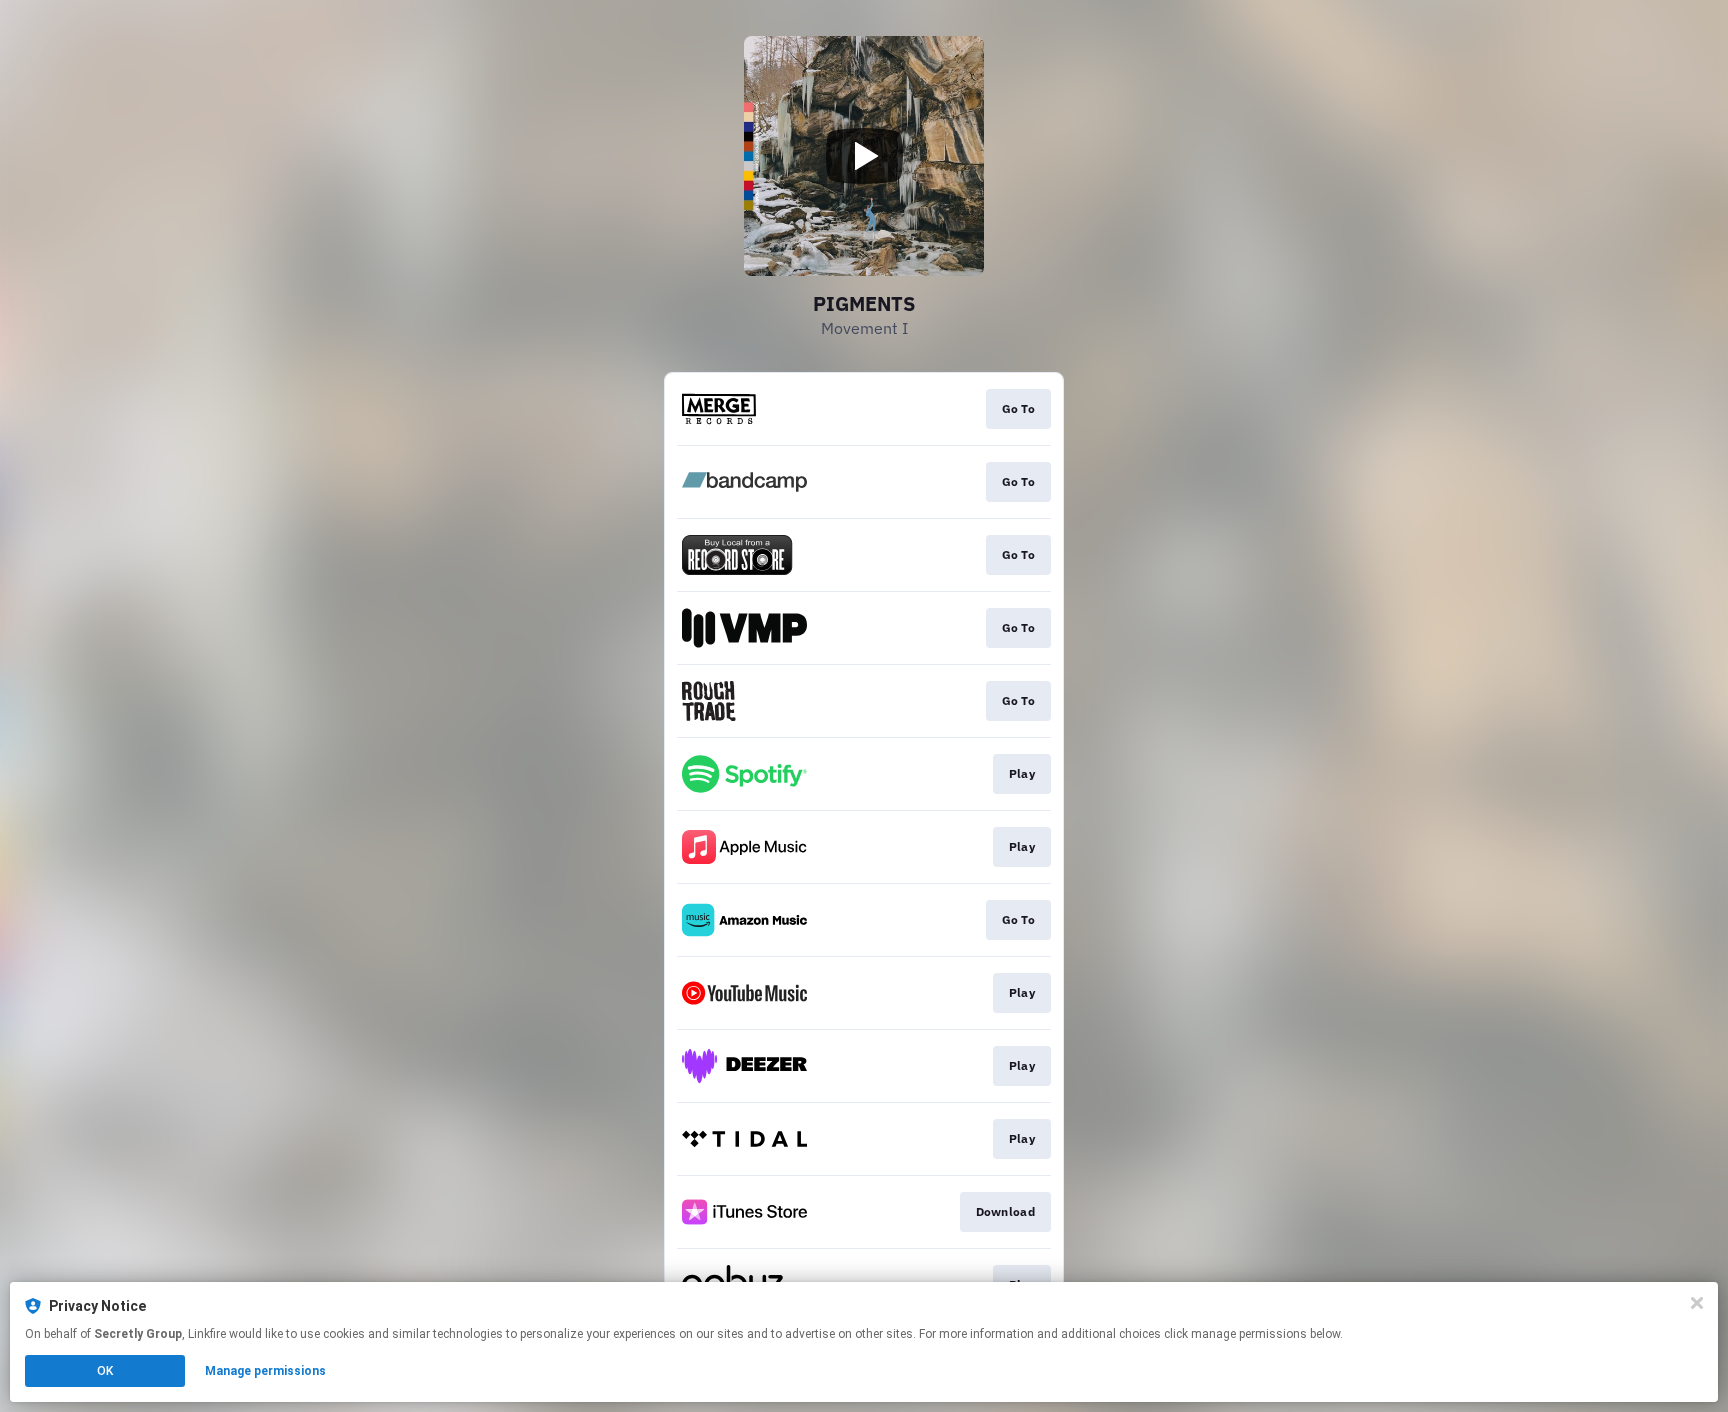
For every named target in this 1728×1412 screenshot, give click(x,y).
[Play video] (864, 156)
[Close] (1697, 1303)
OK (105, 1371)
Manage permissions (265, 1371)
